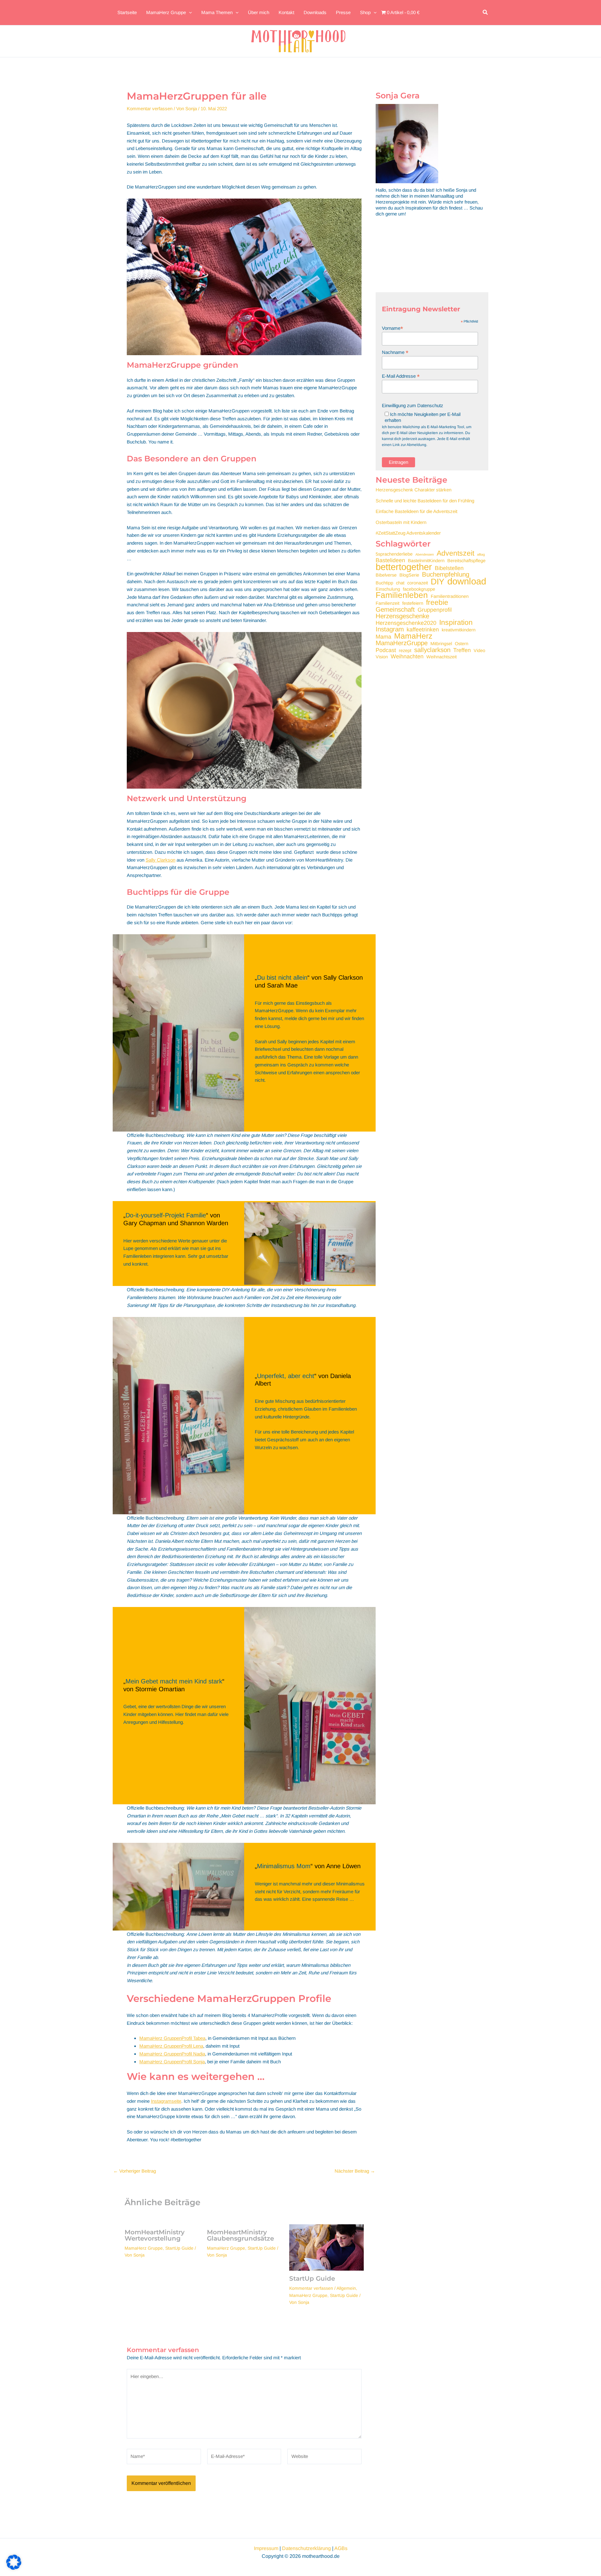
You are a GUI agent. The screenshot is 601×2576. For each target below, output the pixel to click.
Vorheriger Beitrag (135, 2171)
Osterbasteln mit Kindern (401, 522)
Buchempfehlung (446, 574)
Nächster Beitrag (355, 2171)
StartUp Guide (179, 2248)
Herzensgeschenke (402, 616)
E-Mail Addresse (401, 376)
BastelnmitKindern (426, 561)
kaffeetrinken (423, 630)
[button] (485, 13)
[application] (189, 13)
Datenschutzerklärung (306, 2548)
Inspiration (456, 622)
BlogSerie (409, 575)
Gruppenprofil (435, 610)
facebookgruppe (419, 589)
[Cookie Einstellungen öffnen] (14, 2568)
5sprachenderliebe (394, 554)
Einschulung (388, 589)
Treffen (462, 650)
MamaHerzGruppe (402, 643)
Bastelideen (390, 560)
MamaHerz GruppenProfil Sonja (172, 2062)
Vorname (393, 328)
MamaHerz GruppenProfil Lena (171, 2046)
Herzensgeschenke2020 (406, 623)
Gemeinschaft (395, 609)
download (467, 581)
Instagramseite (166, 2101)
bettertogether (404, 567)
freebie (437, 602)
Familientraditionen (450, 596)
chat (400, 583)
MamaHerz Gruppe (144, 2248)
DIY (438, 582)
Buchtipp (384, 583)
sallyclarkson (432, 650)
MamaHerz (413, 636)
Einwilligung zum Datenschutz (413, 405)
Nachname (395, 352)
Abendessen (425, 554)
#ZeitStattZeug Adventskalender (408, 533)
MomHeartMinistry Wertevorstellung (155, 2235)
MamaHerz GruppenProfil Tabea (172, 2038)
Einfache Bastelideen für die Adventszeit (416, 511)
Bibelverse (386, 575)
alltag (481, 554)
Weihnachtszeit (442, 657)
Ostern (462, 644)
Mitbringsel (441, 644)
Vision (382, 657)
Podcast (386, 650)
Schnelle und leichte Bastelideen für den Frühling (425, 501)
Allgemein (346, 2288)
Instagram (390, 629)
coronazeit (418, 583)
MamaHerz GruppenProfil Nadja (172, 2054)
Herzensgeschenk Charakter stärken (414, 490)
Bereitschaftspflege (466, 561)
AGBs (341, 2548)
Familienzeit (388, 603)
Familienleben (402, 595)
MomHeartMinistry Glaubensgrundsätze (240, 2235)
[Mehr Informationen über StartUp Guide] (326, 2247)
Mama (383, 637)
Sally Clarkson (160, 860)
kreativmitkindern (459, 630)
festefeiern (413, 603)
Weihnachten (407, 657)
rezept (405, 650)
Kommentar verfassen (150, 109)
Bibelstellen (449, 568)
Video (479, 650)
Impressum (266, 2548)
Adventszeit (455, 553)
